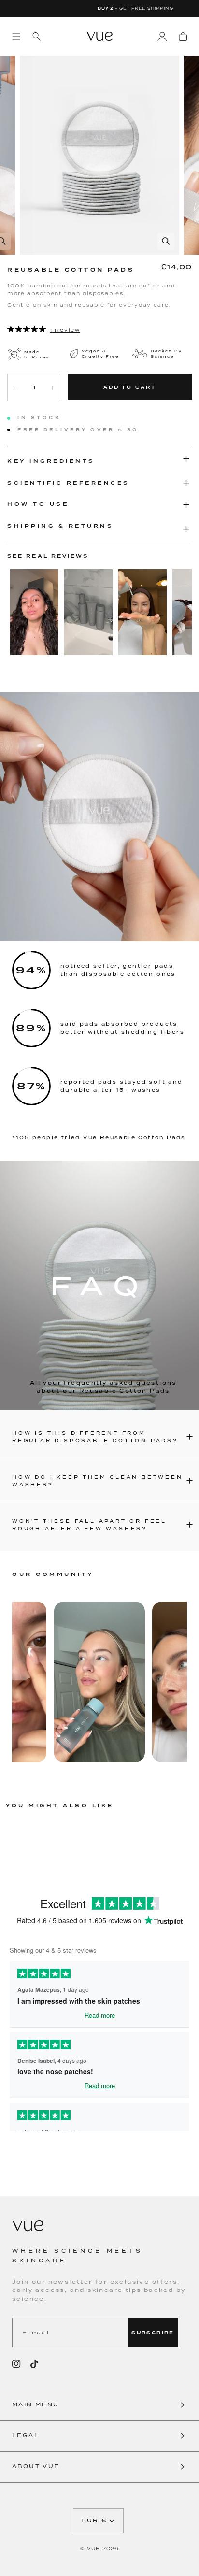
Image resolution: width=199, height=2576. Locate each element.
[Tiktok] (34, 2364)
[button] (99, 2405)
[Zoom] (166, 241)
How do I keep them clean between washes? (98, 1481)
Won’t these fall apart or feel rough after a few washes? (89, 1525)
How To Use (38, 504)
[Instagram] (16, 2364)
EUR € (94, 2521)
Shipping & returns (60, 526)
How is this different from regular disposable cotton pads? (95, 1437)
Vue (93, 2549)
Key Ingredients (51, 461)
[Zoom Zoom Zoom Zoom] (99, 155)
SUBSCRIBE (153, 2333)
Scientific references (69, 483)
